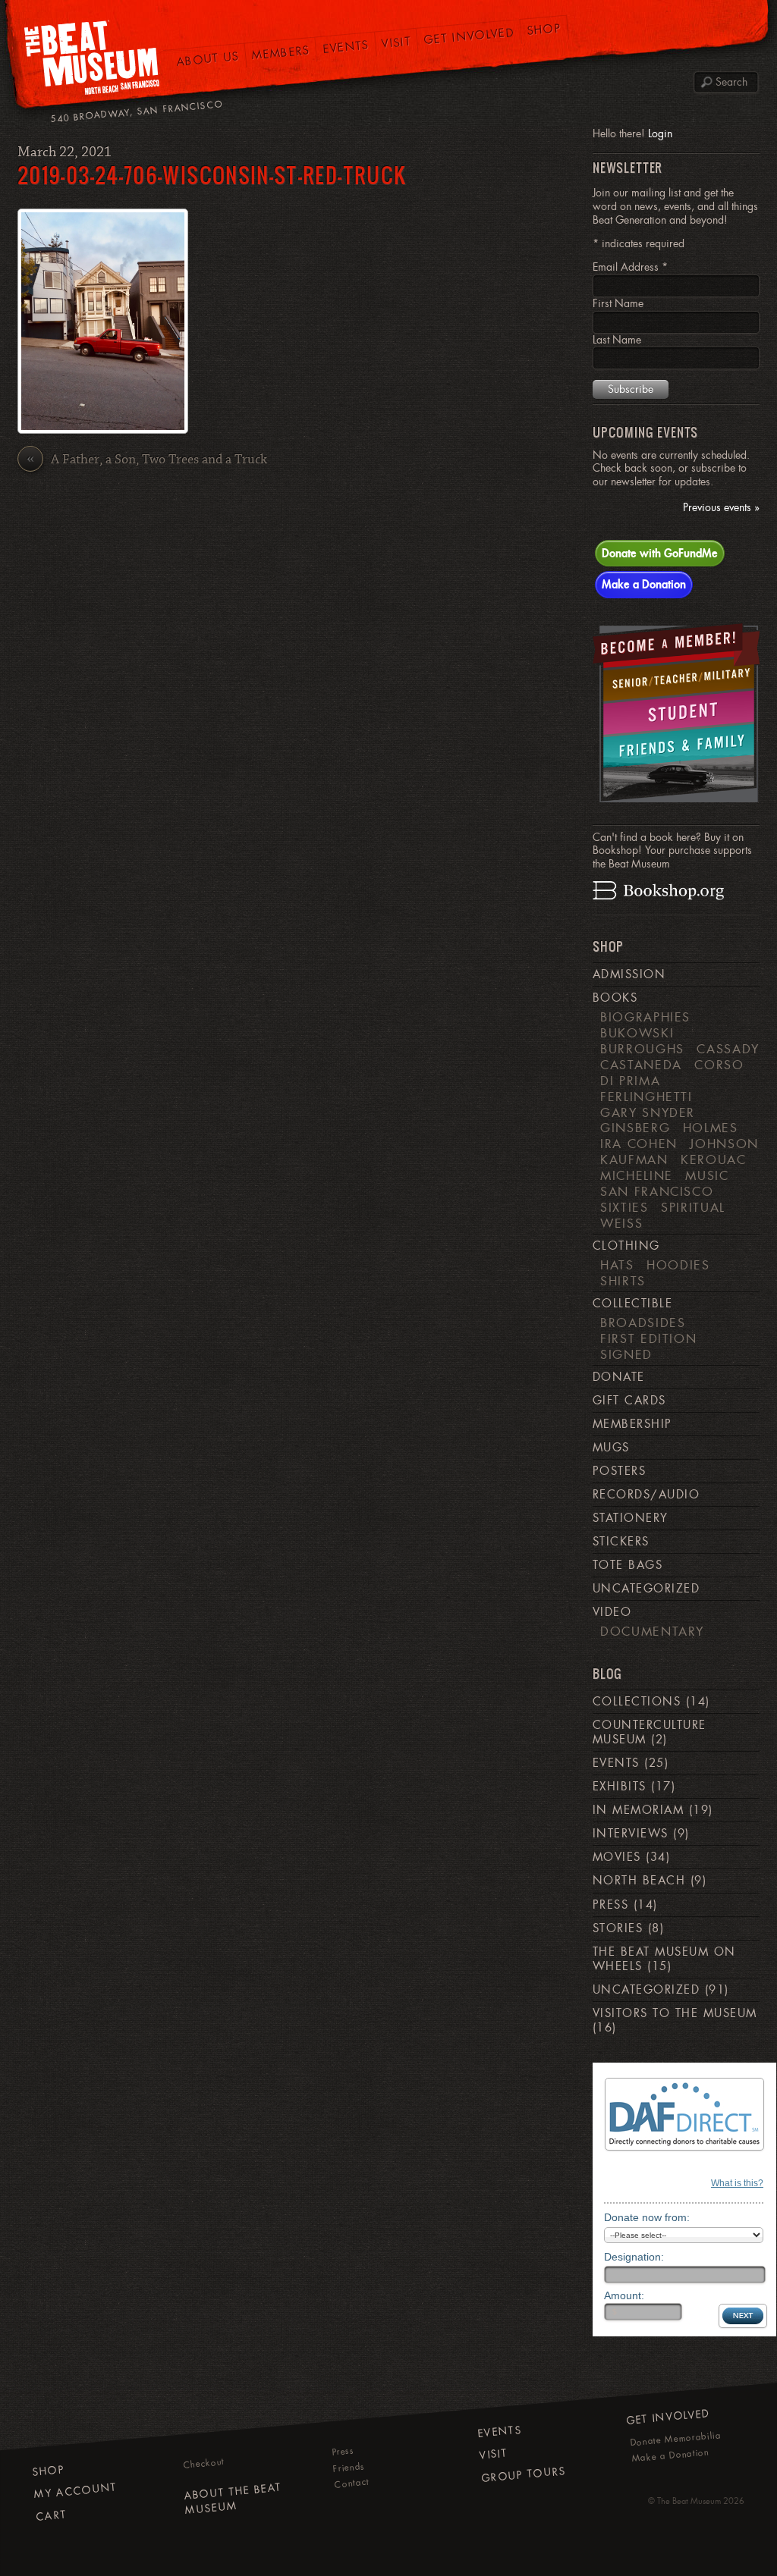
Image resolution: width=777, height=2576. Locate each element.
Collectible (632, 1304)
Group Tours (524, 2474)
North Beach (639, 1881)
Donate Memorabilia (676, 2439)
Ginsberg (635, 1128)
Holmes (711, 1128)
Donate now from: (647, 2217)
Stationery (631, 1518)
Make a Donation (644, 584)
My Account (75, 2491)
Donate (619, 1377)
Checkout (204, 2463)
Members (281, 53)
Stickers (621, 1542)
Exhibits (620, 1787)
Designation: (634, 2257)
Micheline (637, 1175)
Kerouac (714, 1159)
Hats (617, 1265)
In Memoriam (638, 1810)
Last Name (617, 340)
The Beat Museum (689, 2501)
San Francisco (657, 1191)
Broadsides (643, 1323)
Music (707, 1175)
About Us (208, 59)
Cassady (728, 1049)
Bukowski (637, 1033)
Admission (629, 974)
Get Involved (469, 36)
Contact (352, 2483)
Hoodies (678, 1265)
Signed (626, 1354)
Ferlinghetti (646, 1097)
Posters (619, 1471)
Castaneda (641, 1065)
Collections (637, 1702)
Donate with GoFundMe (660, 553)
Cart (52, 2516)
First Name (618, 303)
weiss (621, 1223)
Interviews (631, 1834)
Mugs (611, 1448)
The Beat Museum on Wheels (664, 1959)
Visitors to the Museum (675, 2013)
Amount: (624, 2295)
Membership (632, 1424)
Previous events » (721, 508)
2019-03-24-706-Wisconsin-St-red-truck (212, 175)
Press (610, 1905)
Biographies (645, 1017)
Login (660, 133)
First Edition (648, 1338)
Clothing (626, 1246)
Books (615, 998)
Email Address (630, 267)
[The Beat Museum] (93, 61)
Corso (719, 1065)
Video (612, 1612)
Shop (544, 30)
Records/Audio (646, 1495)
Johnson (724, 1144)
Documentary (652, 1631)
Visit (396, 42)
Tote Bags (628, 1565)
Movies (617, 1857)
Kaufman (634, 1159)
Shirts (623, 1281)
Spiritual (693, 1207)
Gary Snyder (648, 1112)
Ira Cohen (639, 1144)
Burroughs (642, 1049)
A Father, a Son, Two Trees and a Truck (147, 460)
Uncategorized (646, 1589)
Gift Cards (629, 1401)
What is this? (737, 2183)
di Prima (630, 1081)
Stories (618, 1928)
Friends (349, 2468)
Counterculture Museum (650, 1732)
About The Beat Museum (232, 2499)
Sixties (624, 1207)
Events (346, 47)
